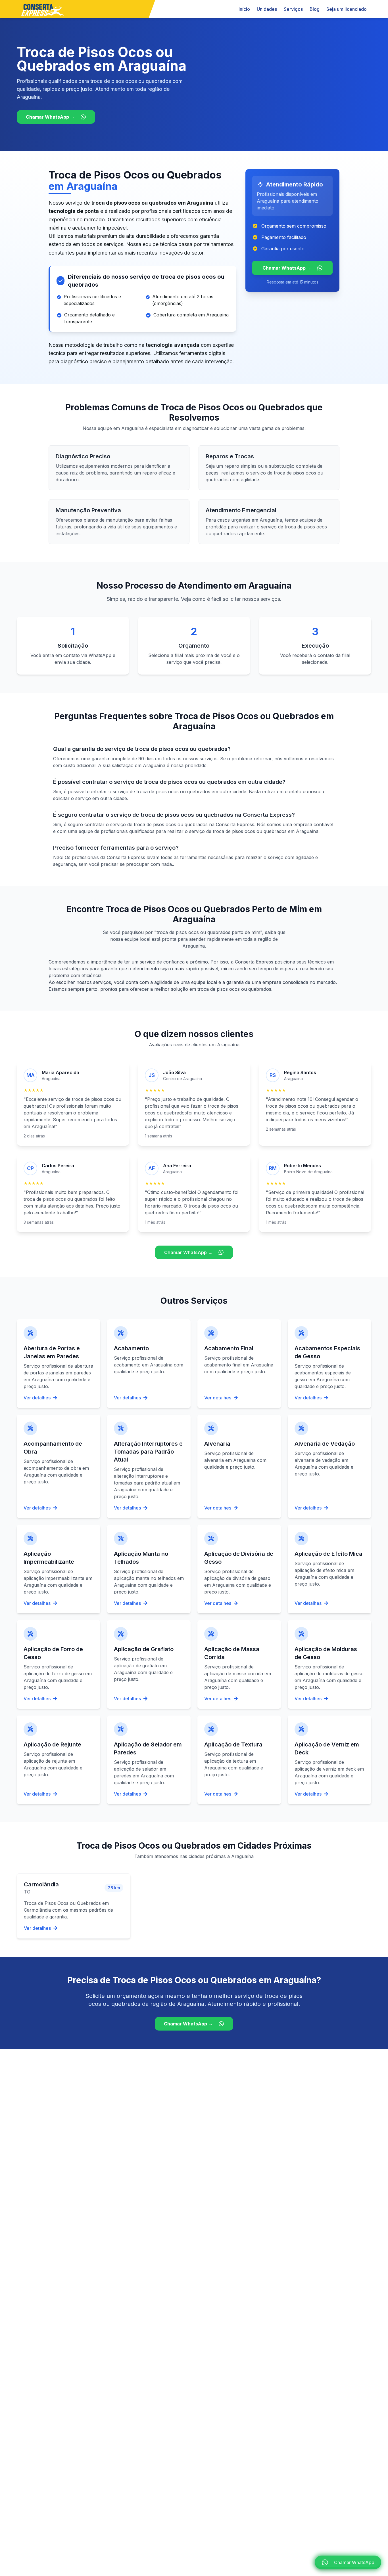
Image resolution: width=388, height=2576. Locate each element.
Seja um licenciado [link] (347, 9)
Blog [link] (315, 9)
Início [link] (244, 9)
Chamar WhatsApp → (50, 117)
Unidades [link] (267, 9)
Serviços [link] (293, 9)
